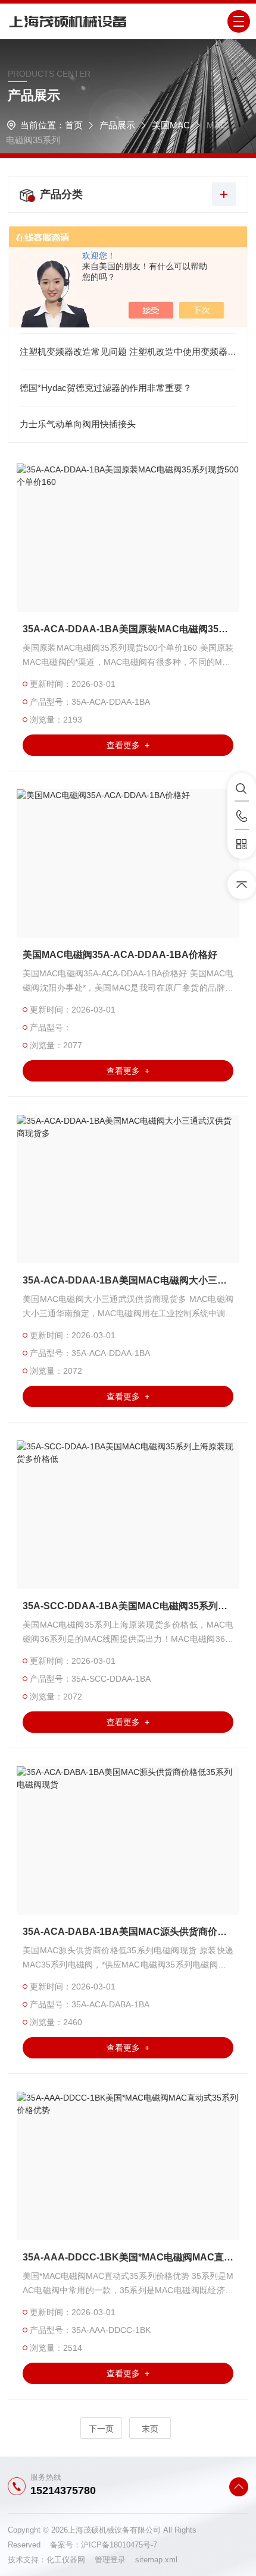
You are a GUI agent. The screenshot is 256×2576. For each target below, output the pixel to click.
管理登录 (110, 2560)
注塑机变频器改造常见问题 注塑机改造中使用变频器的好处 (128, 351)
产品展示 (117, 125)
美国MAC (171, 125)
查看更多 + (128, 745)
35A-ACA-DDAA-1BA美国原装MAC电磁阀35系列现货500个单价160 (128, 629)
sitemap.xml (156, 2560)
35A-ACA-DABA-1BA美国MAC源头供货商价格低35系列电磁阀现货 (128, 1932)
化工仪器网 (71, 2560)
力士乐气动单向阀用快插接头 (78, 424)
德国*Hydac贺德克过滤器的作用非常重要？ (106, 388)
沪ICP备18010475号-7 (119, 2545)
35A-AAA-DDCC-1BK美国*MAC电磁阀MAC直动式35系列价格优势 (128, 2257)
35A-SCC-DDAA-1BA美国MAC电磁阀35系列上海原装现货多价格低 (128, 1606)
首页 (74, 125)
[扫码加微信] (242, 844)
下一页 (101, 2429)
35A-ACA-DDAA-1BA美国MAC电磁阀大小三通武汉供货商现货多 (128, 1280)
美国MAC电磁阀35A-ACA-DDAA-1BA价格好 (120, 955)
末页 (150, 2429)
